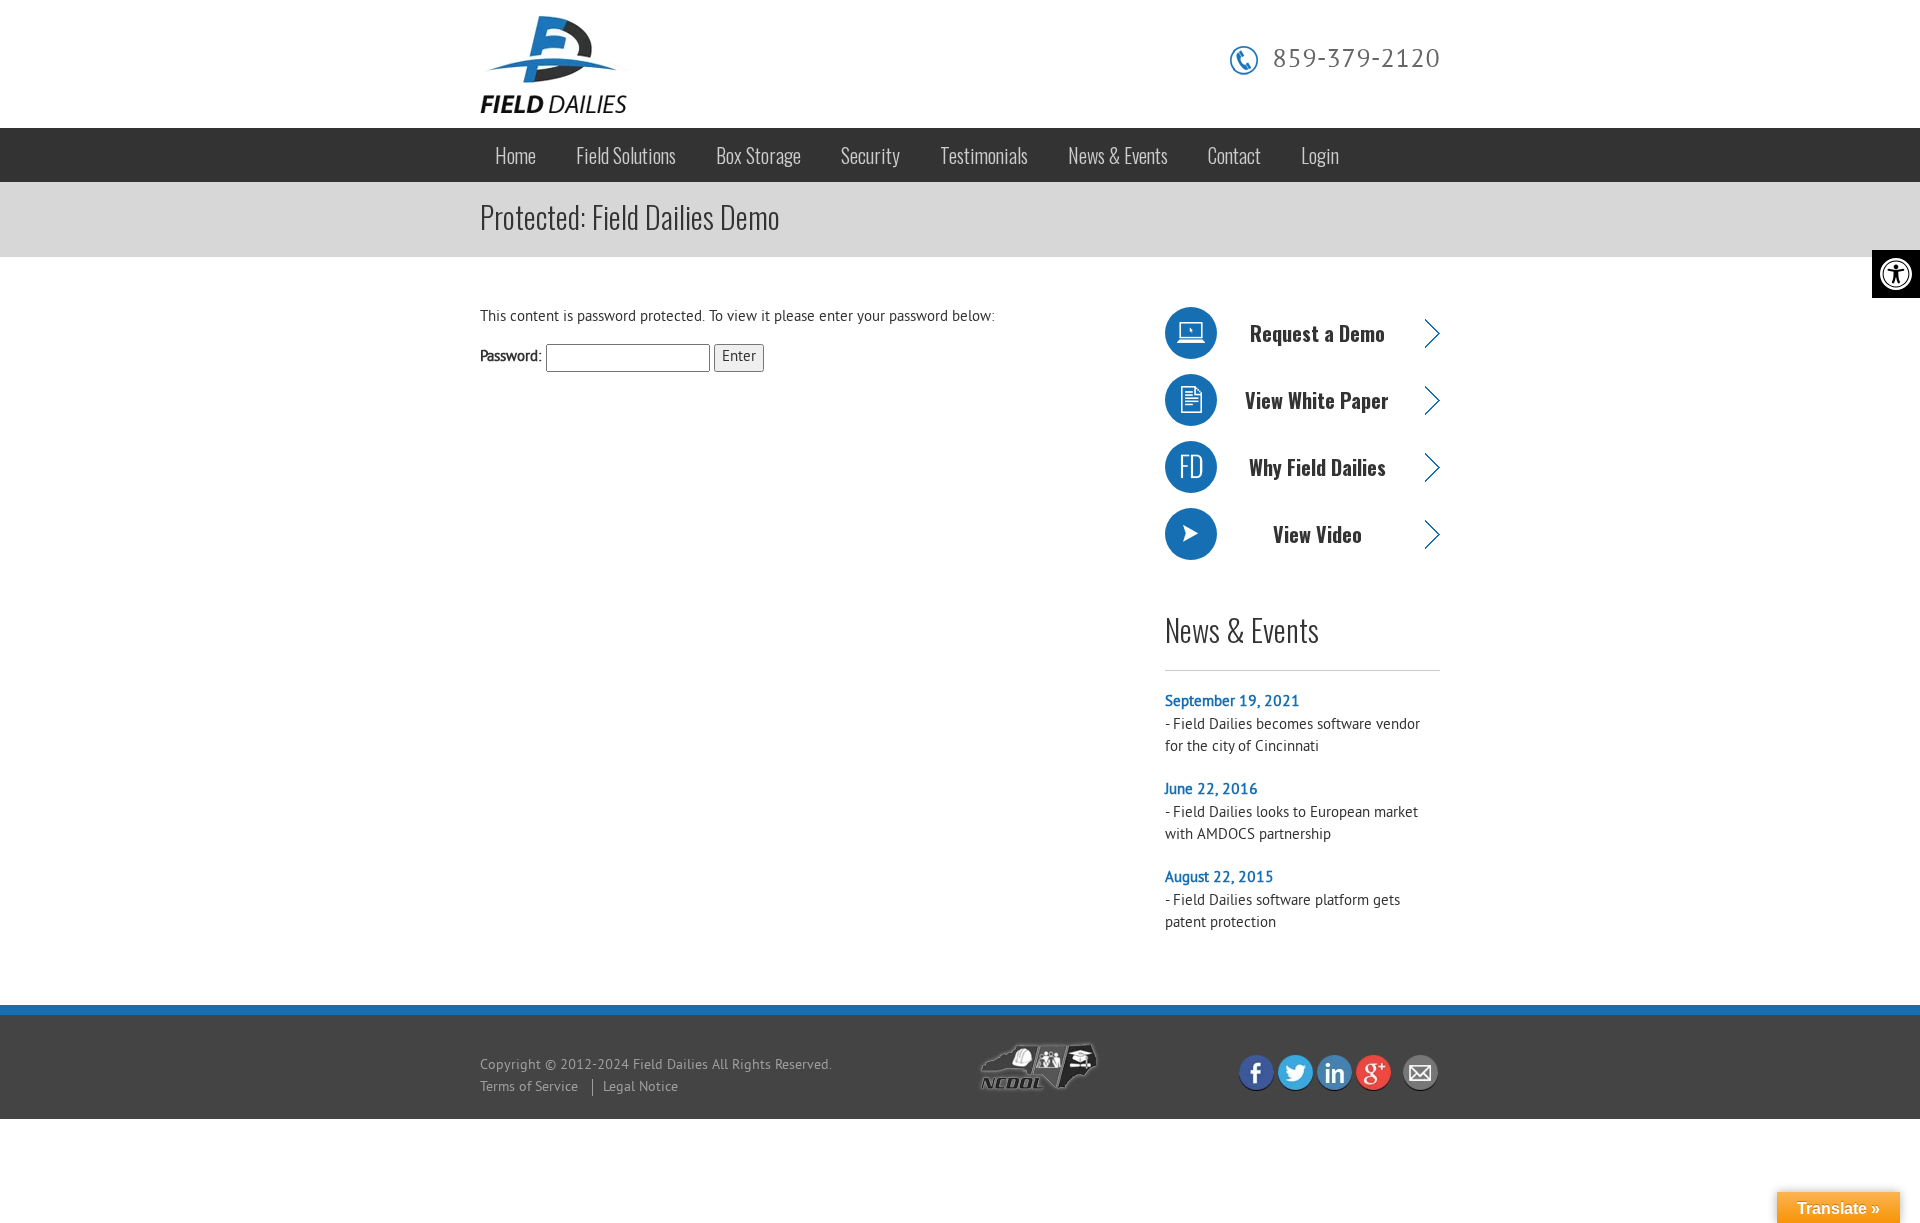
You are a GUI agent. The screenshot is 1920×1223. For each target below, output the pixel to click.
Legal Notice (640, 1087)
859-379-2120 (1356, 60)
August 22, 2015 (1219, 878)
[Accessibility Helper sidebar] (1896, 274)
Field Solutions (626, 155)
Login (1320, 155)
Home (515, 155)
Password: (513, 357)
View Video (1317, 534)
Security (870, 155)
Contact (1234, 155)
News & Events (1118, 155)
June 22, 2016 (1211, 790)
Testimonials (984, 155)
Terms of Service (529, 1087)
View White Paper (1317, 400)
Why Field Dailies (1317, 467)
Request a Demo (1317, 333)
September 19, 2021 (1232, 702)
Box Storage (758, 155)
